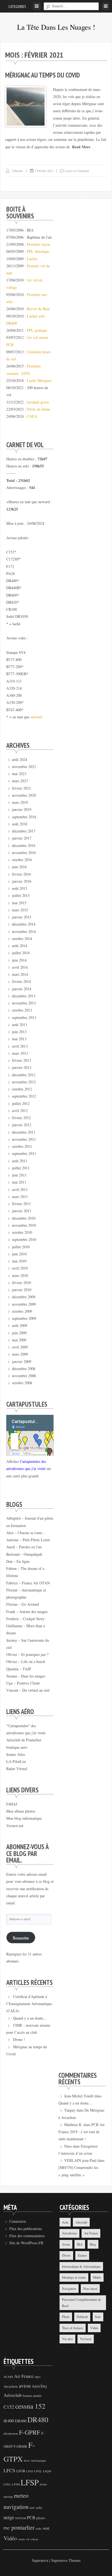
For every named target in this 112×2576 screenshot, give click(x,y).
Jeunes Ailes (16, 1754)
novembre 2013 (24, 1003)
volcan (34, 2539)
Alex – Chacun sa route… (26, 1533)
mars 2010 (20, 1275)
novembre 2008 (24, 1376)
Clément (17, 171)
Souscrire (21, 1938)
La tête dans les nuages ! (56, 27)
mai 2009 (19, 1340)
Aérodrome (69, 2233)
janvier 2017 (22, 838)
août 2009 (20, 1325)
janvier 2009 (22, 1361)
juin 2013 (19, 1032)
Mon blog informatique (24, 1818)
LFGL (38, 2471)
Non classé (90, 2289)
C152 (9, 2407)
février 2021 (21, 788)
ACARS (8, 2377)
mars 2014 (20, 974)
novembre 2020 (24, 795)
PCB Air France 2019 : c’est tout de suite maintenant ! (82, 2132)
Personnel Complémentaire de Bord (81, 2303)
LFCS (9, 2470)
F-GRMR (20, 2446)
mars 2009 (20, 1354)
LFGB (21, 2471)
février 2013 (21, 1060)
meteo (21, 2495)
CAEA (32, 416)
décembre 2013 (24, 996)
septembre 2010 (24, 1239)
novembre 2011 (24, 1139)
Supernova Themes (66, 2560)
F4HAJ (12, 1804)
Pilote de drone (39, 409)
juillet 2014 (21, 953)
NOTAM (21, 2518)
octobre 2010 (22, 1232)
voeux (21, 2539)
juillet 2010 (21, 1247)
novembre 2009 (24, 1304)
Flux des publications (26, 2229)
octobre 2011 (22, 1146)
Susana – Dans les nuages (26, 1676)
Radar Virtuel (17, 1769)
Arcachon (11, 2386)
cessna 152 (30, 2406)
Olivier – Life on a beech (26, 1661)
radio (39, 2528)
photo (41, 2518)
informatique (38, 2461)
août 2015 (20, 888)
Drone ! (19, 2039)
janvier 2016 (22, 881)
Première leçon (38, 244)
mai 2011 (19, 1182)
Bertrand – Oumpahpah (24, 1554)
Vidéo (94, 2328)
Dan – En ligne (18, 1561)
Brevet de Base (38, 309)
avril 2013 (20, 1046)
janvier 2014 (22, 989)
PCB (31, 2518)
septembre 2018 (24, 817)
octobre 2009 (22, 1311)
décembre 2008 (24, 1369)
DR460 (21, 2421)
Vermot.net (15, 1826)
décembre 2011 (24, 1132)
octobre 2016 (22, 860)
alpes (38, 2377)
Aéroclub (81, 2222)
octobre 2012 (22, 1089)
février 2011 (21, 1204)
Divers (66, 2255)
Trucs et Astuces (73, 2328)
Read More (81, 147)
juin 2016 (19, 867)
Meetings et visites (74, 2277)
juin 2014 (19, 960)
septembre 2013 (24, 1017)
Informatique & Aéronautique (81, 2266)
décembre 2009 (24, 1297)
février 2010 (21, 1283)
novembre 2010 (24, 1225)
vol (28, 2539)
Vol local (86, 2339)
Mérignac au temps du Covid (43, 75)
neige (9, 2517)
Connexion (18, 2221)
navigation (16, 2507)
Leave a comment (77, 171)
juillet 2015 (21, 895)
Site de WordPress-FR (26, 2243)
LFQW (47, 2471)
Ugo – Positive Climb (23, 1683)
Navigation (69, 2289)
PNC (7, 2528)
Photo (66, 2317)
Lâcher (32, 259)
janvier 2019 (22, 809)
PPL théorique (38, 251)
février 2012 (21, 1118)
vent (46, 2528)
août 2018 (20, 824)
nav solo (36, 2507)
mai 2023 (19, 774)
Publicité (82, 2317)
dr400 (9, 2421)
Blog (93, 2244)
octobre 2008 (22, 1383)
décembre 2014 (24, 924)
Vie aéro (67, 2339)
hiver (27, 2461)
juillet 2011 (21, 1168)
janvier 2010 (22, 1290)
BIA (80, 2244)
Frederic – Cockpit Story (25, 1619)
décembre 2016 (24, 845)
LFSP (30, 2482)
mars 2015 (20, 910)
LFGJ (30, 2471)
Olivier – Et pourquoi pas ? (27, 1654)
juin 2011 (19, 1175)
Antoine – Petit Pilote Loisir (28, 1540)
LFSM (16, 2484)
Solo (98, 2317)
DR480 (38, 2419)
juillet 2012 (21, 1103)
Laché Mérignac (39, 380)
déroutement (11, 2433)
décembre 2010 (24, 1218)
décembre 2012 (24, 1075)
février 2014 (21, 981)
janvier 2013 (22, 1067)
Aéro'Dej (39, 2386)
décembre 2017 (24, 831)
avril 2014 (20, 967)
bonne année (32, 2396)
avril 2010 (20, 1268)
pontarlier (23, 2527)
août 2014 (20, 946)
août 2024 (20, 759)
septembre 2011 (24, 1153)
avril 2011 (20, 1189)
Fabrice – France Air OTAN (28, 1583)
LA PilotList (16, 1761)
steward (36, 717)
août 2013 (20, 1025)
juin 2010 (19, 1254)
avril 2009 (20, 1347)
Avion (66, 2244)
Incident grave (38, 402)
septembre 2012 (24, 1096)
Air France (91, 2233)
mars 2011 (20, 1197)
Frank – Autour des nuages (27, 1612)
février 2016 (21, 874)
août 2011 (20, 1161)
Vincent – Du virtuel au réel (28, 1690)
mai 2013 (19, 1039)
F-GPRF (30, 2432)
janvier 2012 (22, 1125)
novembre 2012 (24, 1082)
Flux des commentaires (27, 2236)
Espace (82, 2255)
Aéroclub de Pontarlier (24, 1740)
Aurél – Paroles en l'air (24, 1547)
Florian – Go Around (23, 1604)
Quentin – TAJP (19, 1669)
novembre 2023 (24, 767)
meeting (8, 2497)
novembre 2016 (24, 853)
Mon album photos (21, 1811)
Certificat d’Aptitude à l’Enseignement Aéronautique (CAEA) (29, 2004)
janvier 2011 (22, 1211)
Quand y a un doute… (30, 2018)
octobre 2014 (22, 939)
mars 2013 (20, 1053)
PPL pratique (37, 330)
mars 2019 (20, 802)
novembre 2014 (24, 931)
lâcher (43, 2484)
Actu (65, 2222)
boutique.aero (17, 1747)
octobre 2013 (22, 1010)
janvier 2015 (22, 917)
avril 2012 (20, 1111)
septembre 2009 (24, 1318)
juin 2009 (19, 1333)
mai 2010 (19, 1261)
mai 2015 (19, 903)
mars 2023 (20, 781)
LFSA (7, 2484)
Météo (97, 2277)
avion (25, 2386)
